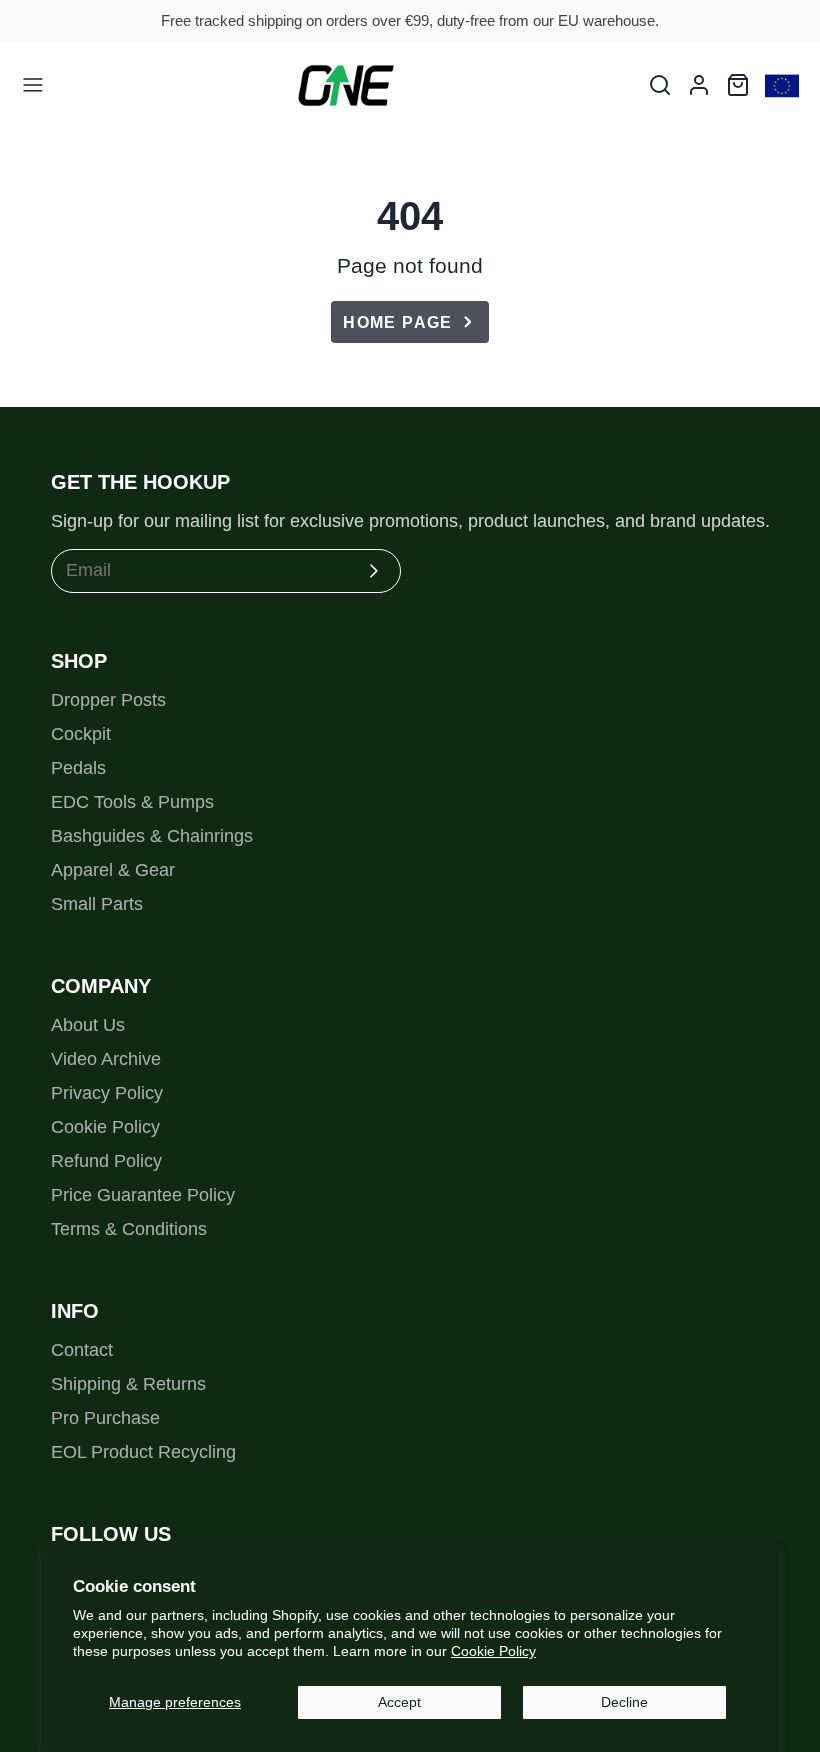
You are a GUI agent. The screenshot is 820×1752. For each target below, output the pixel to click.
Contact (82, 1350)
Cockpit (81, 734)
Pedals (78, 768)
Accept (399, 1702)
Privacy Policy (107, 1093)
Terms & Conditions (129, 1229)
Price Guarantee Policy (143, 1195)
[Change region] (782, 85)
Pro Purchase (105, 1418)
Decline (624, 1702)
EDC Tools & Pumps (132, 802)
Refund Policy (106, 1161)
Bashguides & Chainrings (152, 836)
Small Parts (97, 904)
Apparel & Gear (113, 870)
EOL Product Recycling (143, 1452)
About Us (88, 1025)
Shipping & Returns (128, 1384)
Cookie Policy (493, 1651)
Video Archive (106, 1059)
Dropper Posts (108, 700)
